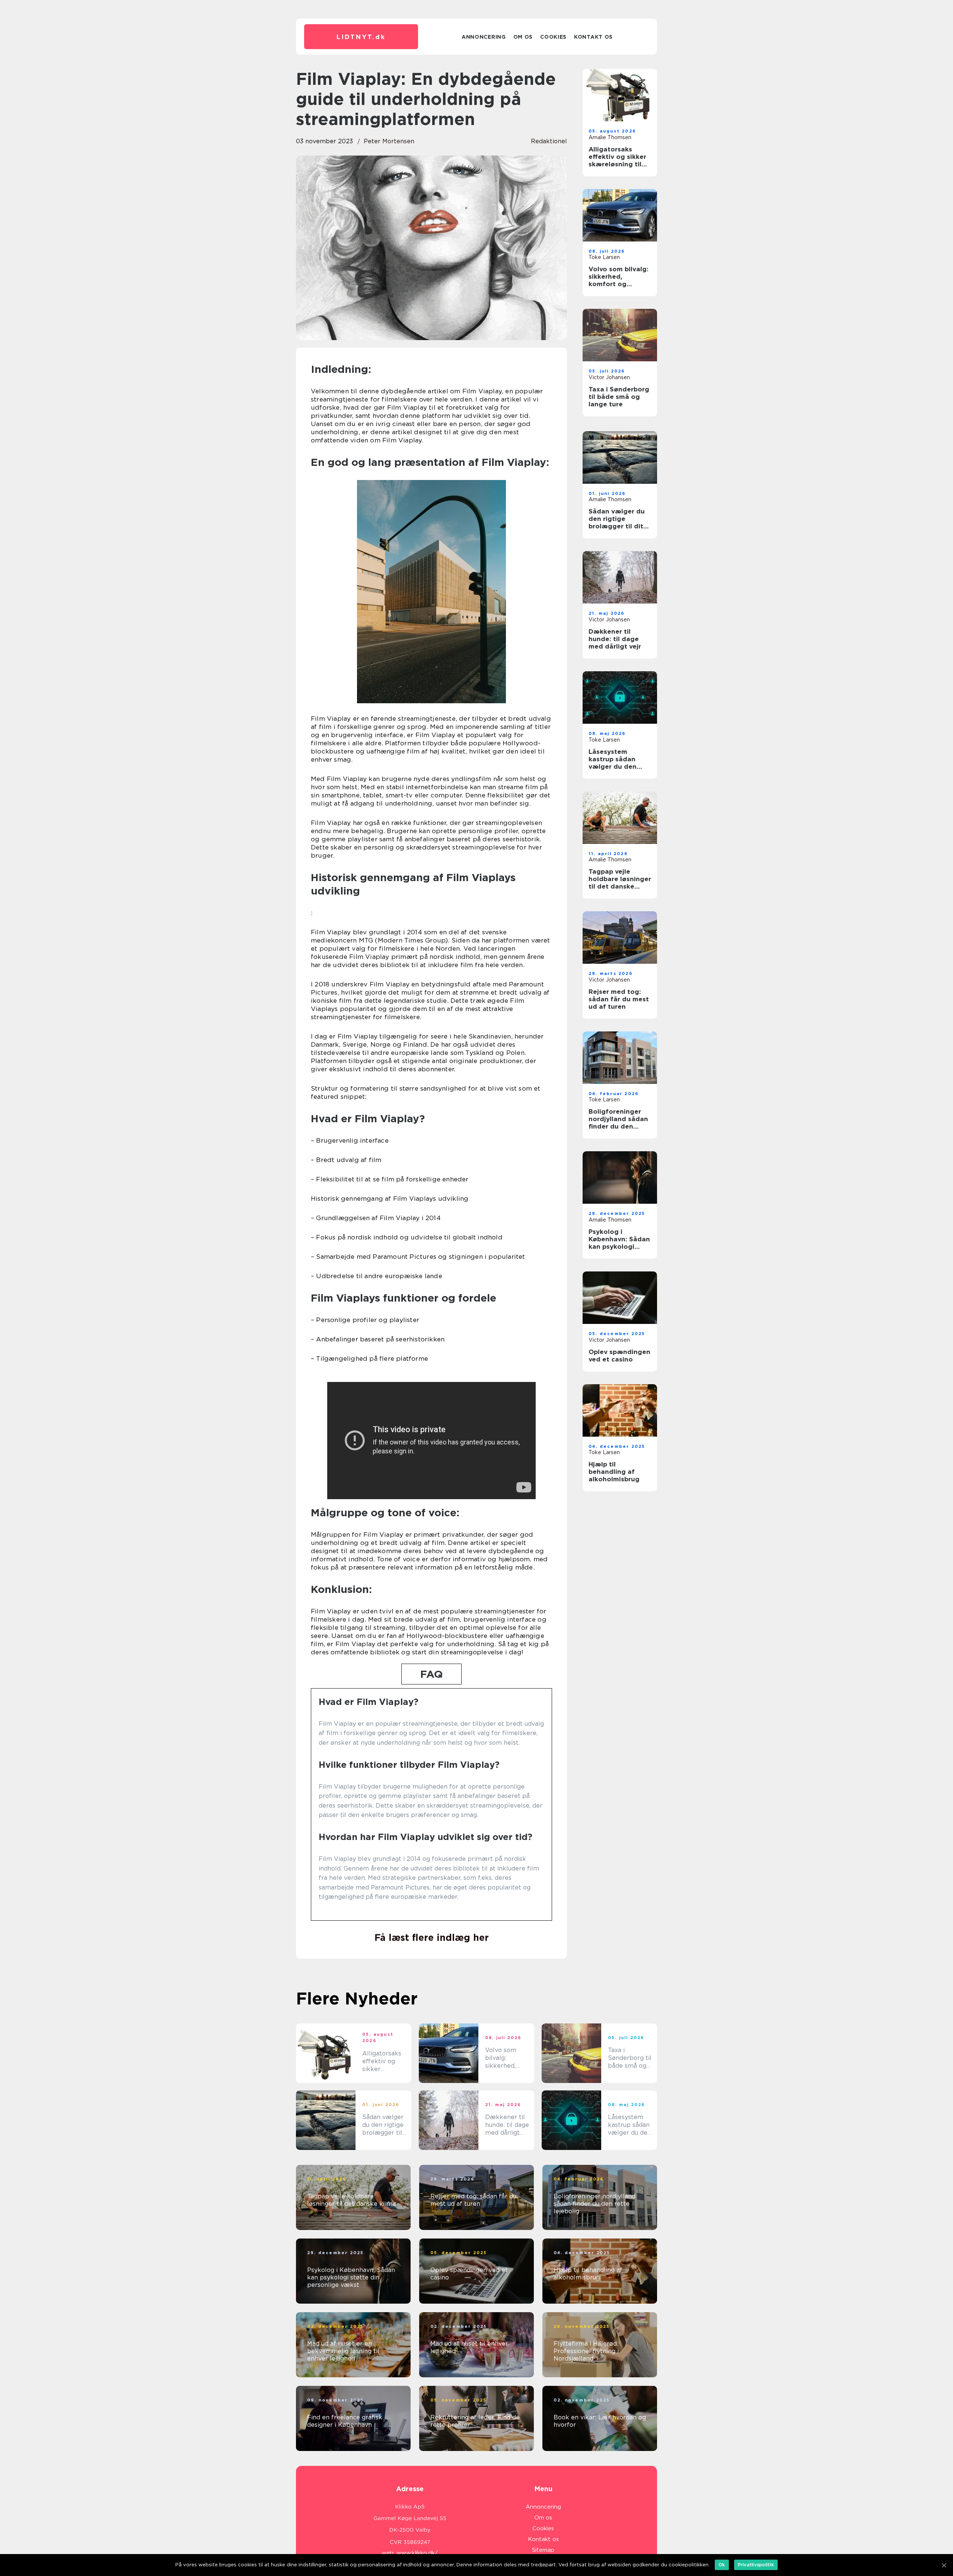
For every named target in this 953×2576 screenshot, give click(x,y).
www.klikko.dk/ (417, 2553)
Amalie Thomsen (610, 137)
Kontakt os (593, 37)
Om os (523, 37)
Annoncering (484, 37)
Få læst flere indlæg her (432, 1937)
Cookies (553, 37)
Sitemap (543, 2550)
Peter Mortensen (389, 141)
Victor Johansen (609, 377)
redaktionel (549, 141)
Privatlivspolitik (756, 2565)
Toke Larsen (604, 257)
